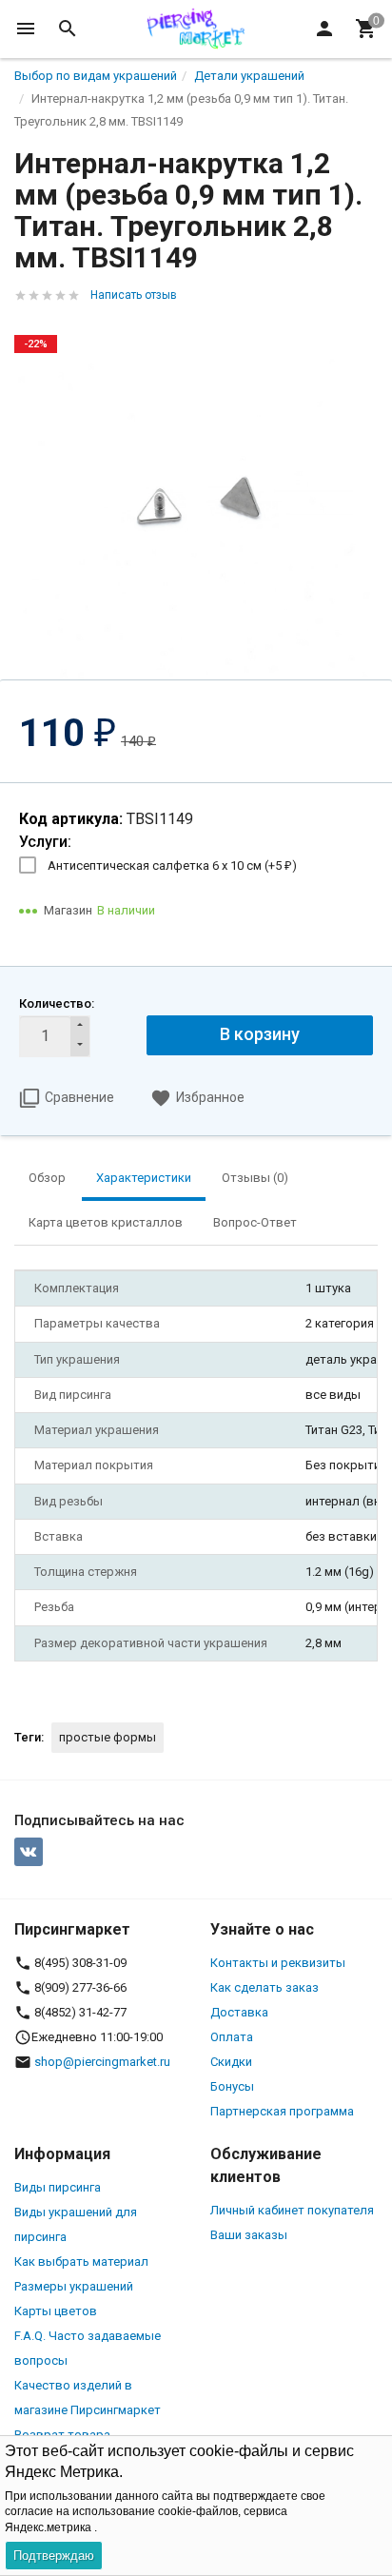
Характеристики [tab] (144, 1178)
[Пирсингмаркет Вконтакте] (29, 1852)
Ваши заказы (249, 2235)
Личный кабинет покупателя (292, 2210)
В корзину (260, 1034)
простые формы (108, 1737)
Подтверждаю (54, 2556)
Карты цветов (56, 2311)
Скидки (231, 2062)
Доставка (239, 2012)
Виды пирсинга (58, 2187)
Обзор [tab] (47, 1178)
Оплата (232, 2037)
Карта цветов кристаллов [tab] (106, 1222)
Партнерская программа (282, 2111)
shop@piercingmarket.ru (102, 2062)
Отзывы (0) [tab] (255, 1178)
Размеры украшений (74, 2286)
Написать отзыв (134, 295)
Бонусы (232, 2086)
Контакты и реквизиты (278, 1963)
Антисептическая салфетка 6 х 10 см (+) (172, 865)
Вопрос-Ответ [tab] (255, 1222)
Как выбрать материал (81, 2261)
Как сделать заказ (265, 1987)
